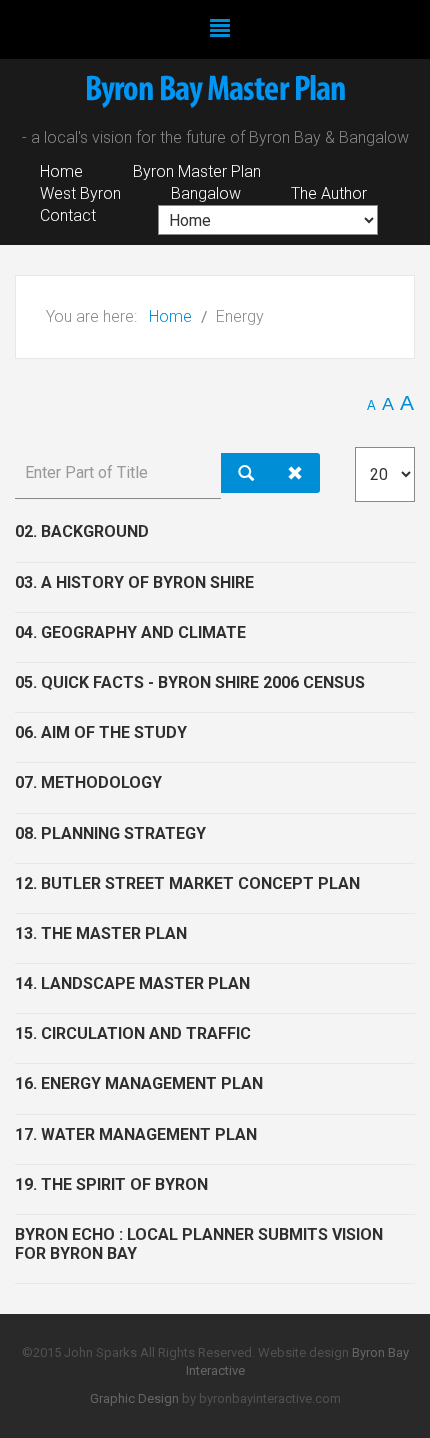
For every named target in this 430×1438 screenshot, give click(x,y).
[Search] (246, 473)
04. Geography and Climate (130, 632)
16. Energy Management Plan (139, 1083)
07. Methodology (88, 782)
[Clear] (295, 473)
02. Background (82, 531)
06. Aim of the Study (101, 732)
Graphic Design (134, 1398)
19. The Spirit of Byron (111, 1184)
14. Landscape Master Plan (132, 983)
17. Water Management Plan (136, 1134)
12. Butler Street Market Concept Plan (187, 883)
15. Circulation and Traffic (133, 1033)
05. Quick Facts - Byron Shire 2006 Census (190, 682)
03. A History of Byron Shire (134, 582)
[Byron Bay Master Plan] (215, 95)
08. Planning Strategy (110, 833)
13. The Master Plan (101, 933)
